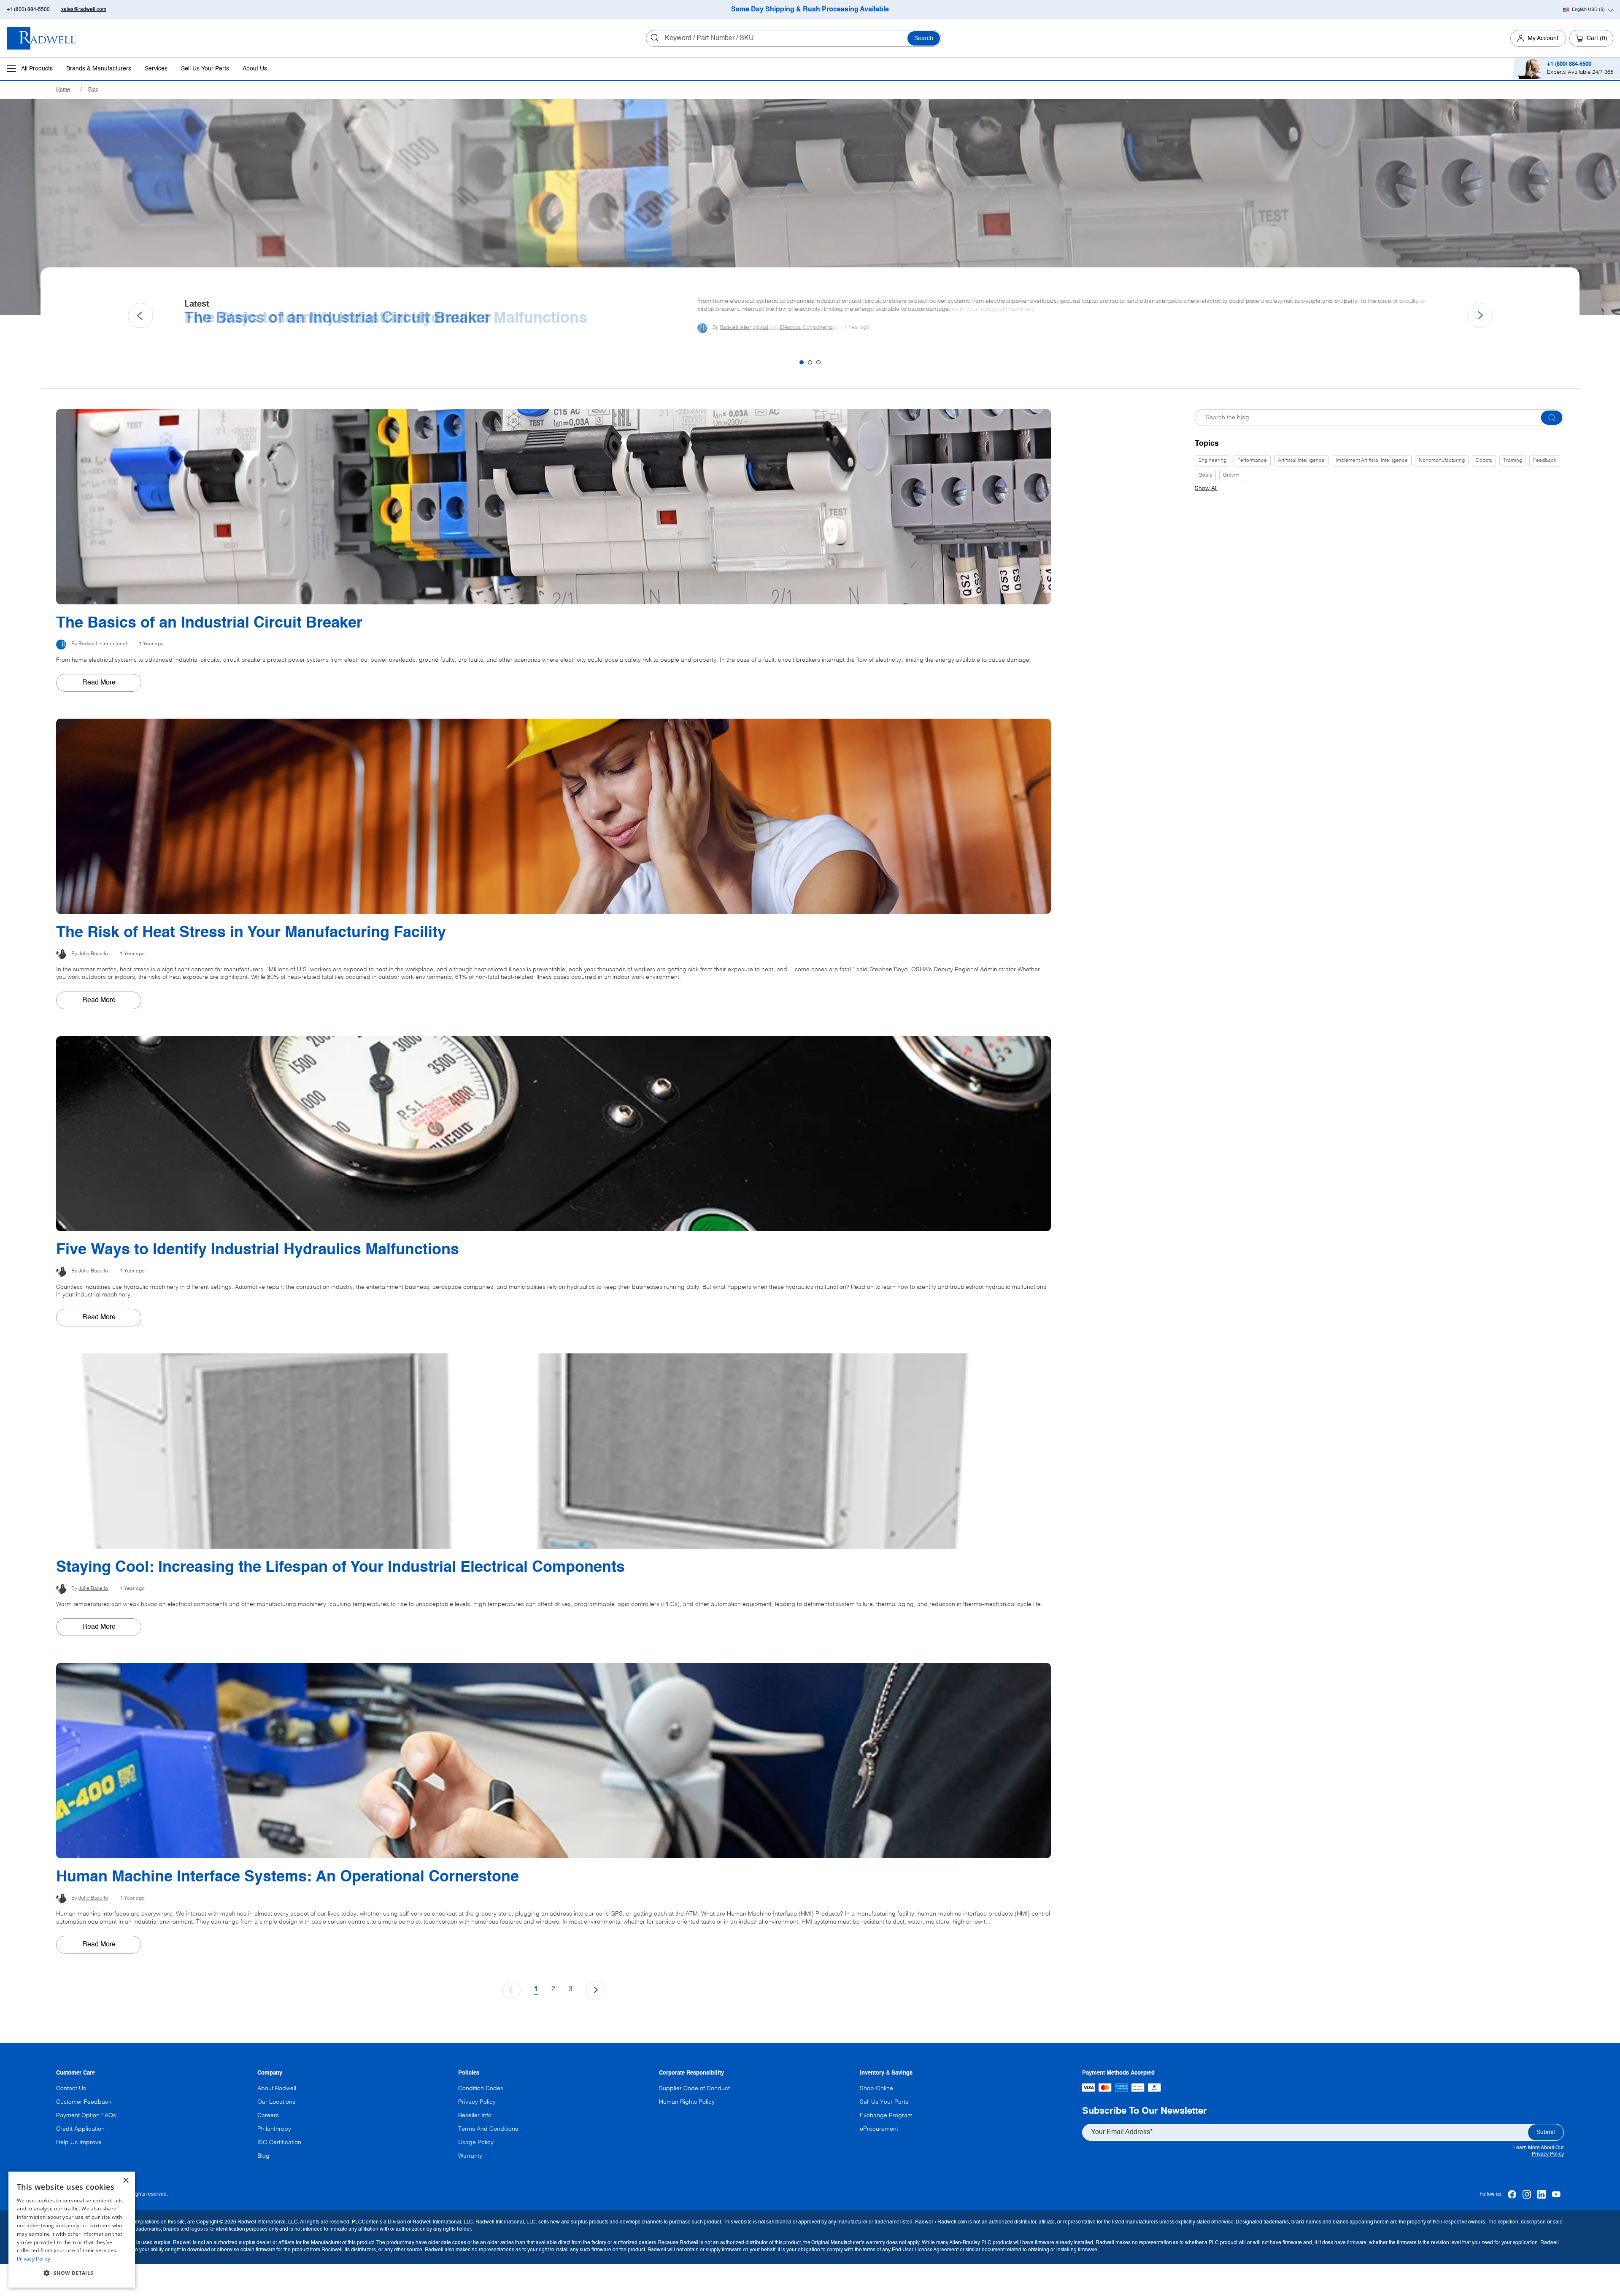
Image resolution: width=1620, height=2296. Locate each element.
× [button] (126, 2181)
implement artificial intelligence (1372, 461)
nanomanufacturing (1442, 461)
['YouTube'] (1557, 2195)
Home (63, 90)
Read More (99, 683)
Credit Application (80, 2129)
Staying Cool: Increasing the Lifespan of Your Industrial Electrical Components (340, 1568)
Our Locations (276, 2102)
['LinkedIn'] (1542, 2195)
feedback (1545, 461)
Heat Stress (774, 331)
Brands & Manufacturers (99, 69)
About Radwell (277, 2088)
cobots (1484, 461)
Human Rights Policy (687, 2102)
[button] (72, 2273)
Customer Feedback (84, 2102)
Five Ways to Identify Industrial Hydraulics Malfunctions (258, 1250)
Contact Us (71, 2088)
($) (1588, 10)
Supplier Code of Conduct (694, 2088)
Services (156, 69)
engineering (1212, 461)
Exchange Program (886, 2115)
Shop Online (876, 2088)
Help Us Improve (79, 2142)
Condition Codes (481, 2088)
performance (1252, 461)
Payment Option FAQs (86, 2115)
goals (1205, 475)
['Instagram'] (1527, 2195)
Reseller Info (475, 2115)
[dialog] (72, 2230)
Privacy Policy (1548, 2154)
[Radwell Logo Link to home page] (42, 38)
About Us (255, 69)
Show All (1206, 488)
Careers (268, 2115)
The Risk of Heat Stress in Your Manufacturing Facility (379, 318)
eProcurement (879, 2129)
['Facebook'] (1512, 2195)
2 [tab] (810, 362)
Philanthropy (274, 2129)
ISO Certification (279, 2142)
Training (1513, 461)
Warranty (470, 2156)
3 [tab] (818, 362)
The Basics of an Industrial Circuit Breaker (209, 623)
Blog (93, 90)
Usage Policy (476, 2142)
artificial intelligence (1301, 461)
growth (1231, 475)
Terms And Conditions (488, 2129)
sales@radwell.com (84, 10)
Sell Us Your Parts (205, 69)
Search (924, 38)
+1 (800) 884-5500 (28, 10)
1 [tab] (802, 362)
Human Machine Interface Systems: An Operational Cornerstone (288, 1877)
